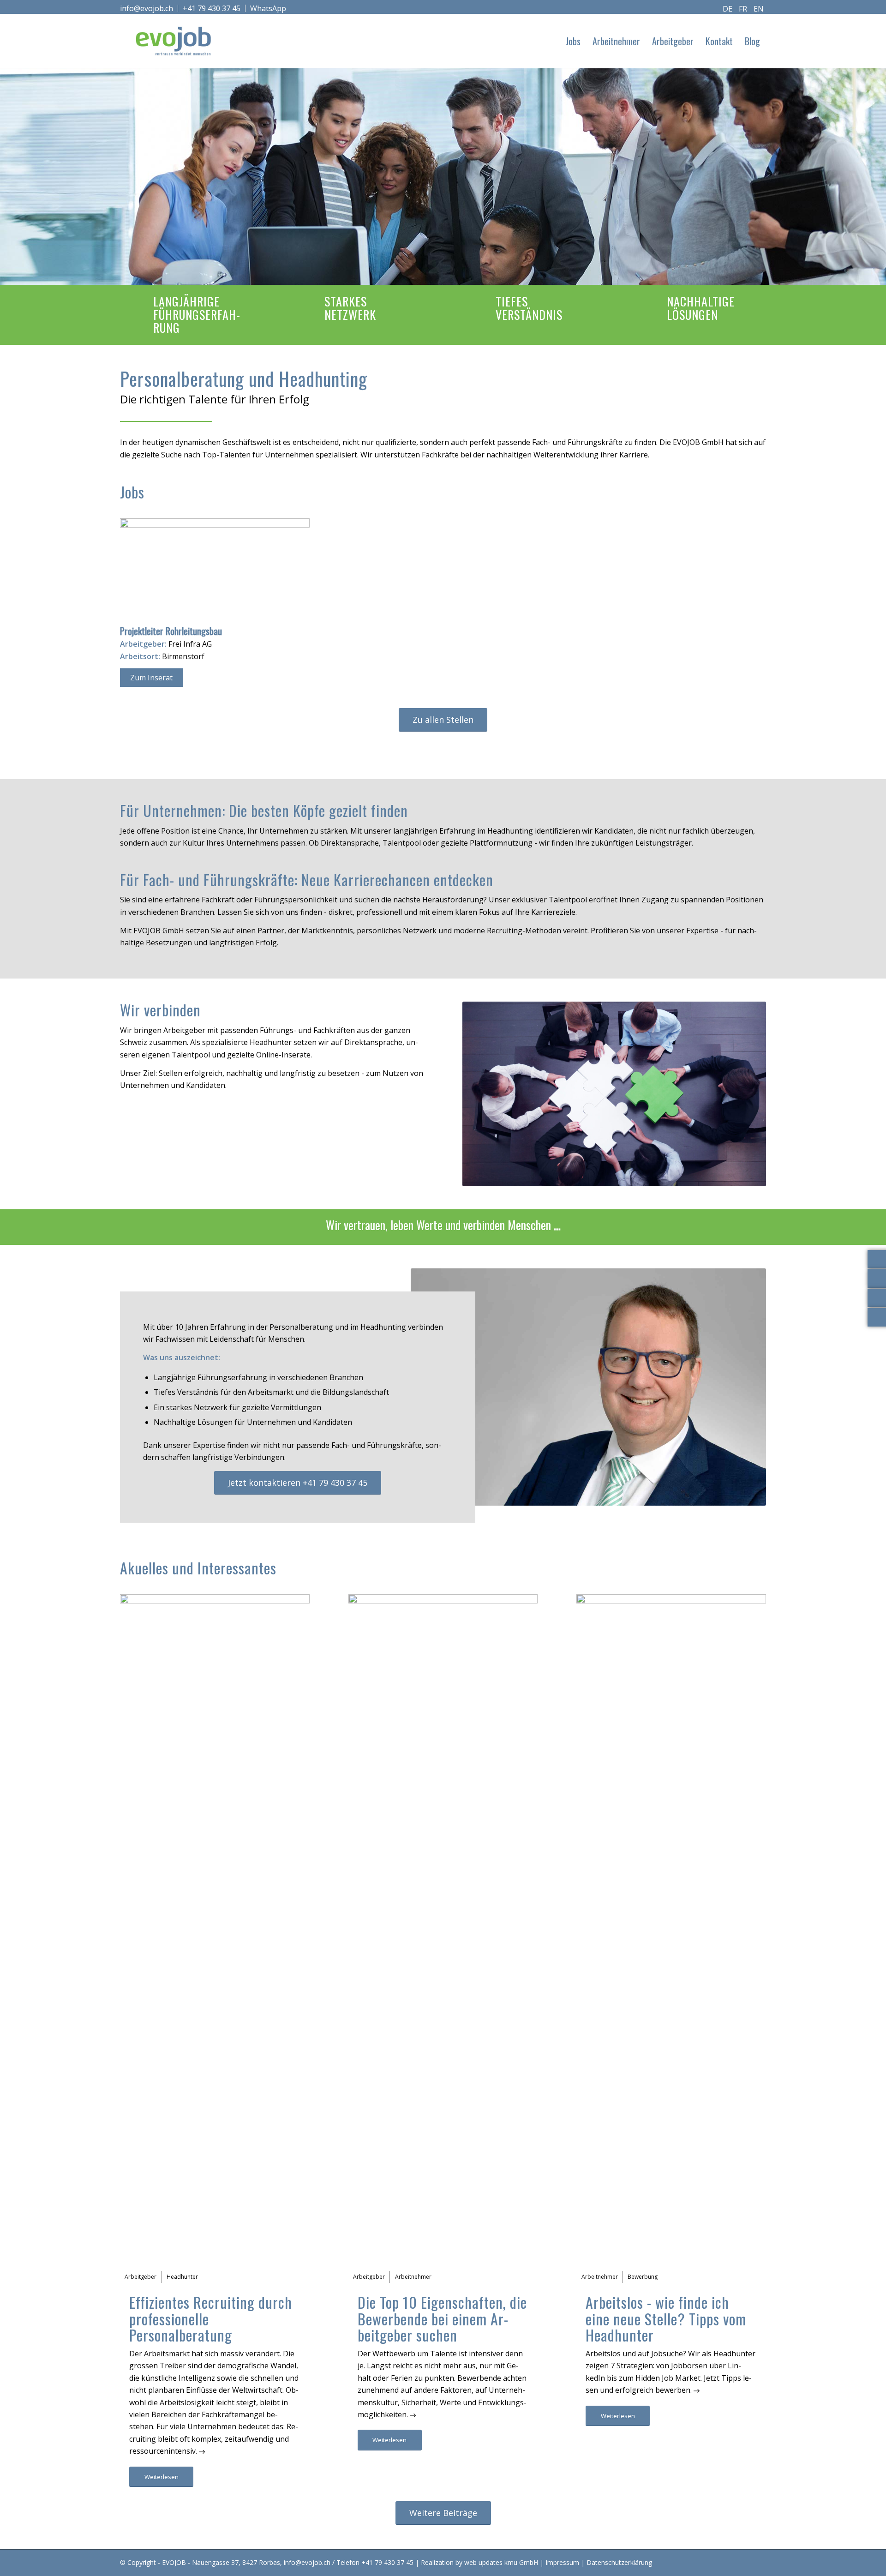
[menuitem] (149, 8)
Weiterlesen (162, 2477)
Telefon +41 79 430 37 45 (375, 2562)
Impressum (562, 2562)
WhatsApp (268, 8)
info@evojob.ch (147, 8)
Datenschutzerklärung (619, 2562)
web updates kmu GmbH (501, 2562)
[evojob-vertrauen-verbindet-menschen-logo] (174, 41)
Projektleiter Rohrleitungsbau (171, 631)
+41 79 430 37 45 (212, 8)
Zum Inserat (151, 678)
